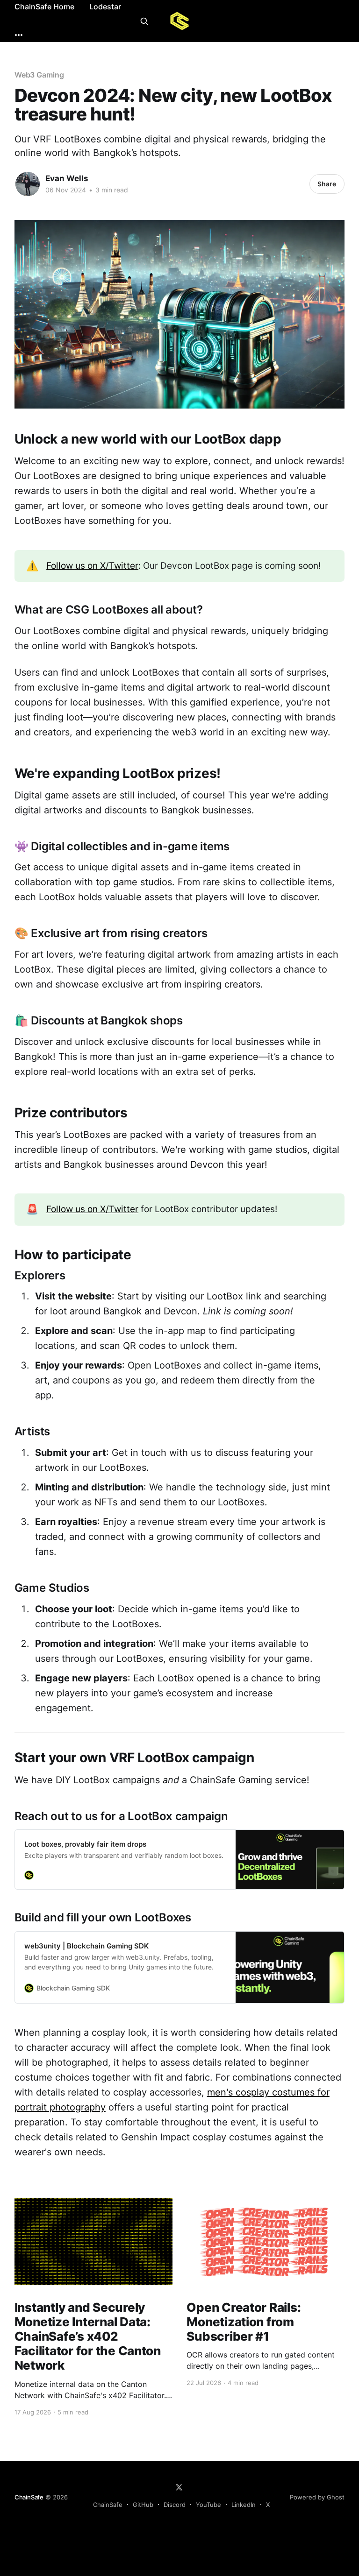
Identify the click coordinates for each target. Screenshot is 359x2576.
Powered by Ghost (317, 2497)
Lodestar (105, 7)
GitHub (143, 2505)
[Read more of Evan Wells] (28, 184)
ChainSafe (29, 2497)
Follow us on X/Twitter (92, 566)
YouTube (208, 2505)
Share (327, 184)
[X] (179, 2487)
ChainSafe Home (44, 7)
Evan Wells (67, 178)
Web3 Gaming (39, 75)
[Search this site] (144, 21)
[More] (19, 35)
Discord (175, 2505)
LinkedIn (244, 2505)
